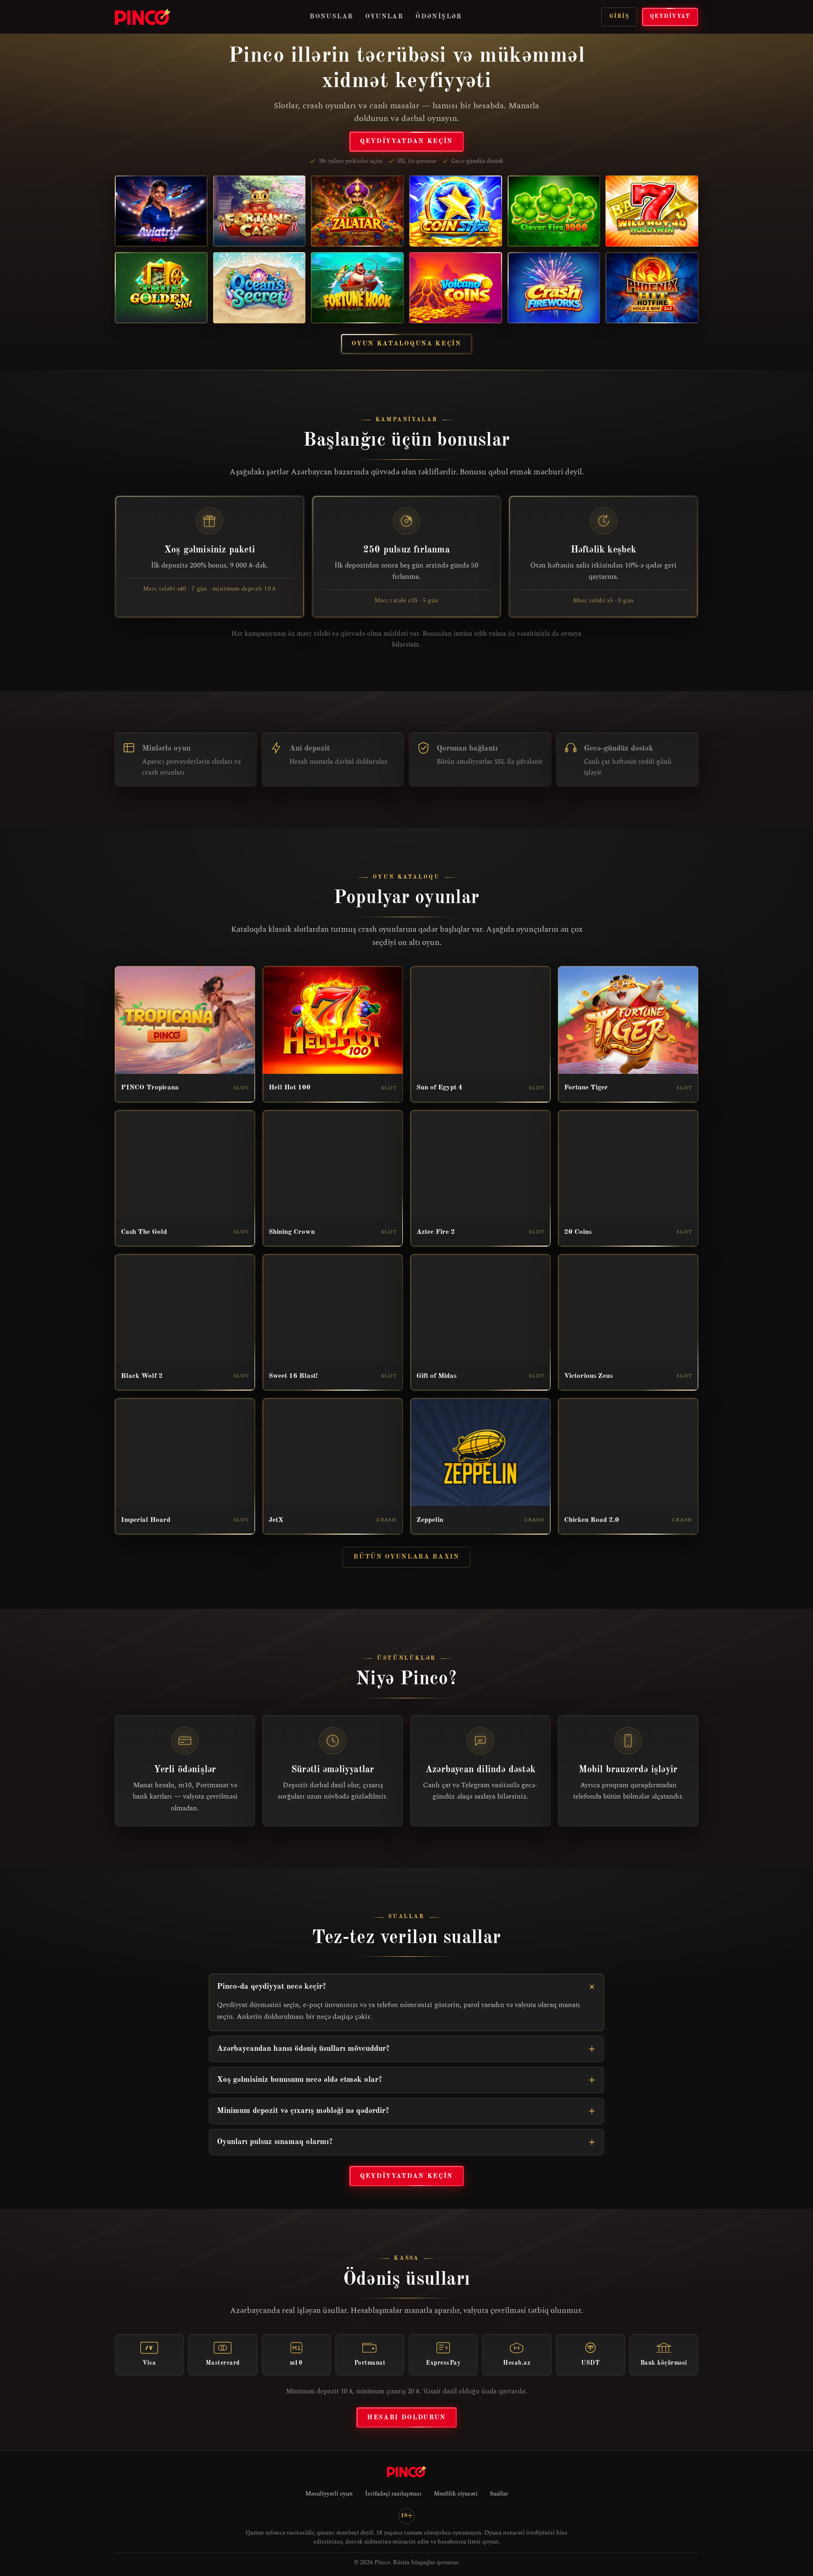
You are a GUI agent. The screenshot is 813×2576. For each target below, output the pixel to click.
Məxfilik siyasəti (456, 2494)
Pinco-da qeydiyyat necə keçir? (271, 1987)
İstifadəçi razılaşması (393, 2494)
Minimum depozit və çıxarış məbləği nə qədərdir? (303, 2111)
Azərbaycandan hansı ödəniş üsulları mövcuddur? (303, 2049)
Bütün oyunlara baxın (406, 1557)
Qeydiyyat (670, 16)
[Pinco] (143, 17)
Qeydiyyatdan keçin (406, 141)
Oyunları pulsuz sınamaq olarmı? (275, 2142)
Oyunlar (384, 16)
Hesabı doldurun (406, 2417)
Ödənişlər (439, 16)
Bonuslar (331, 16)
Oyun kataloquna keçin (406, 344)
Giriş (619, 16)
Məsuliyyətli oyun (329, 2494)
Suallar (499, 2494)
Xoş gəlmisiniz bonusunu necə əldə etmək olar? (299, 2080)
